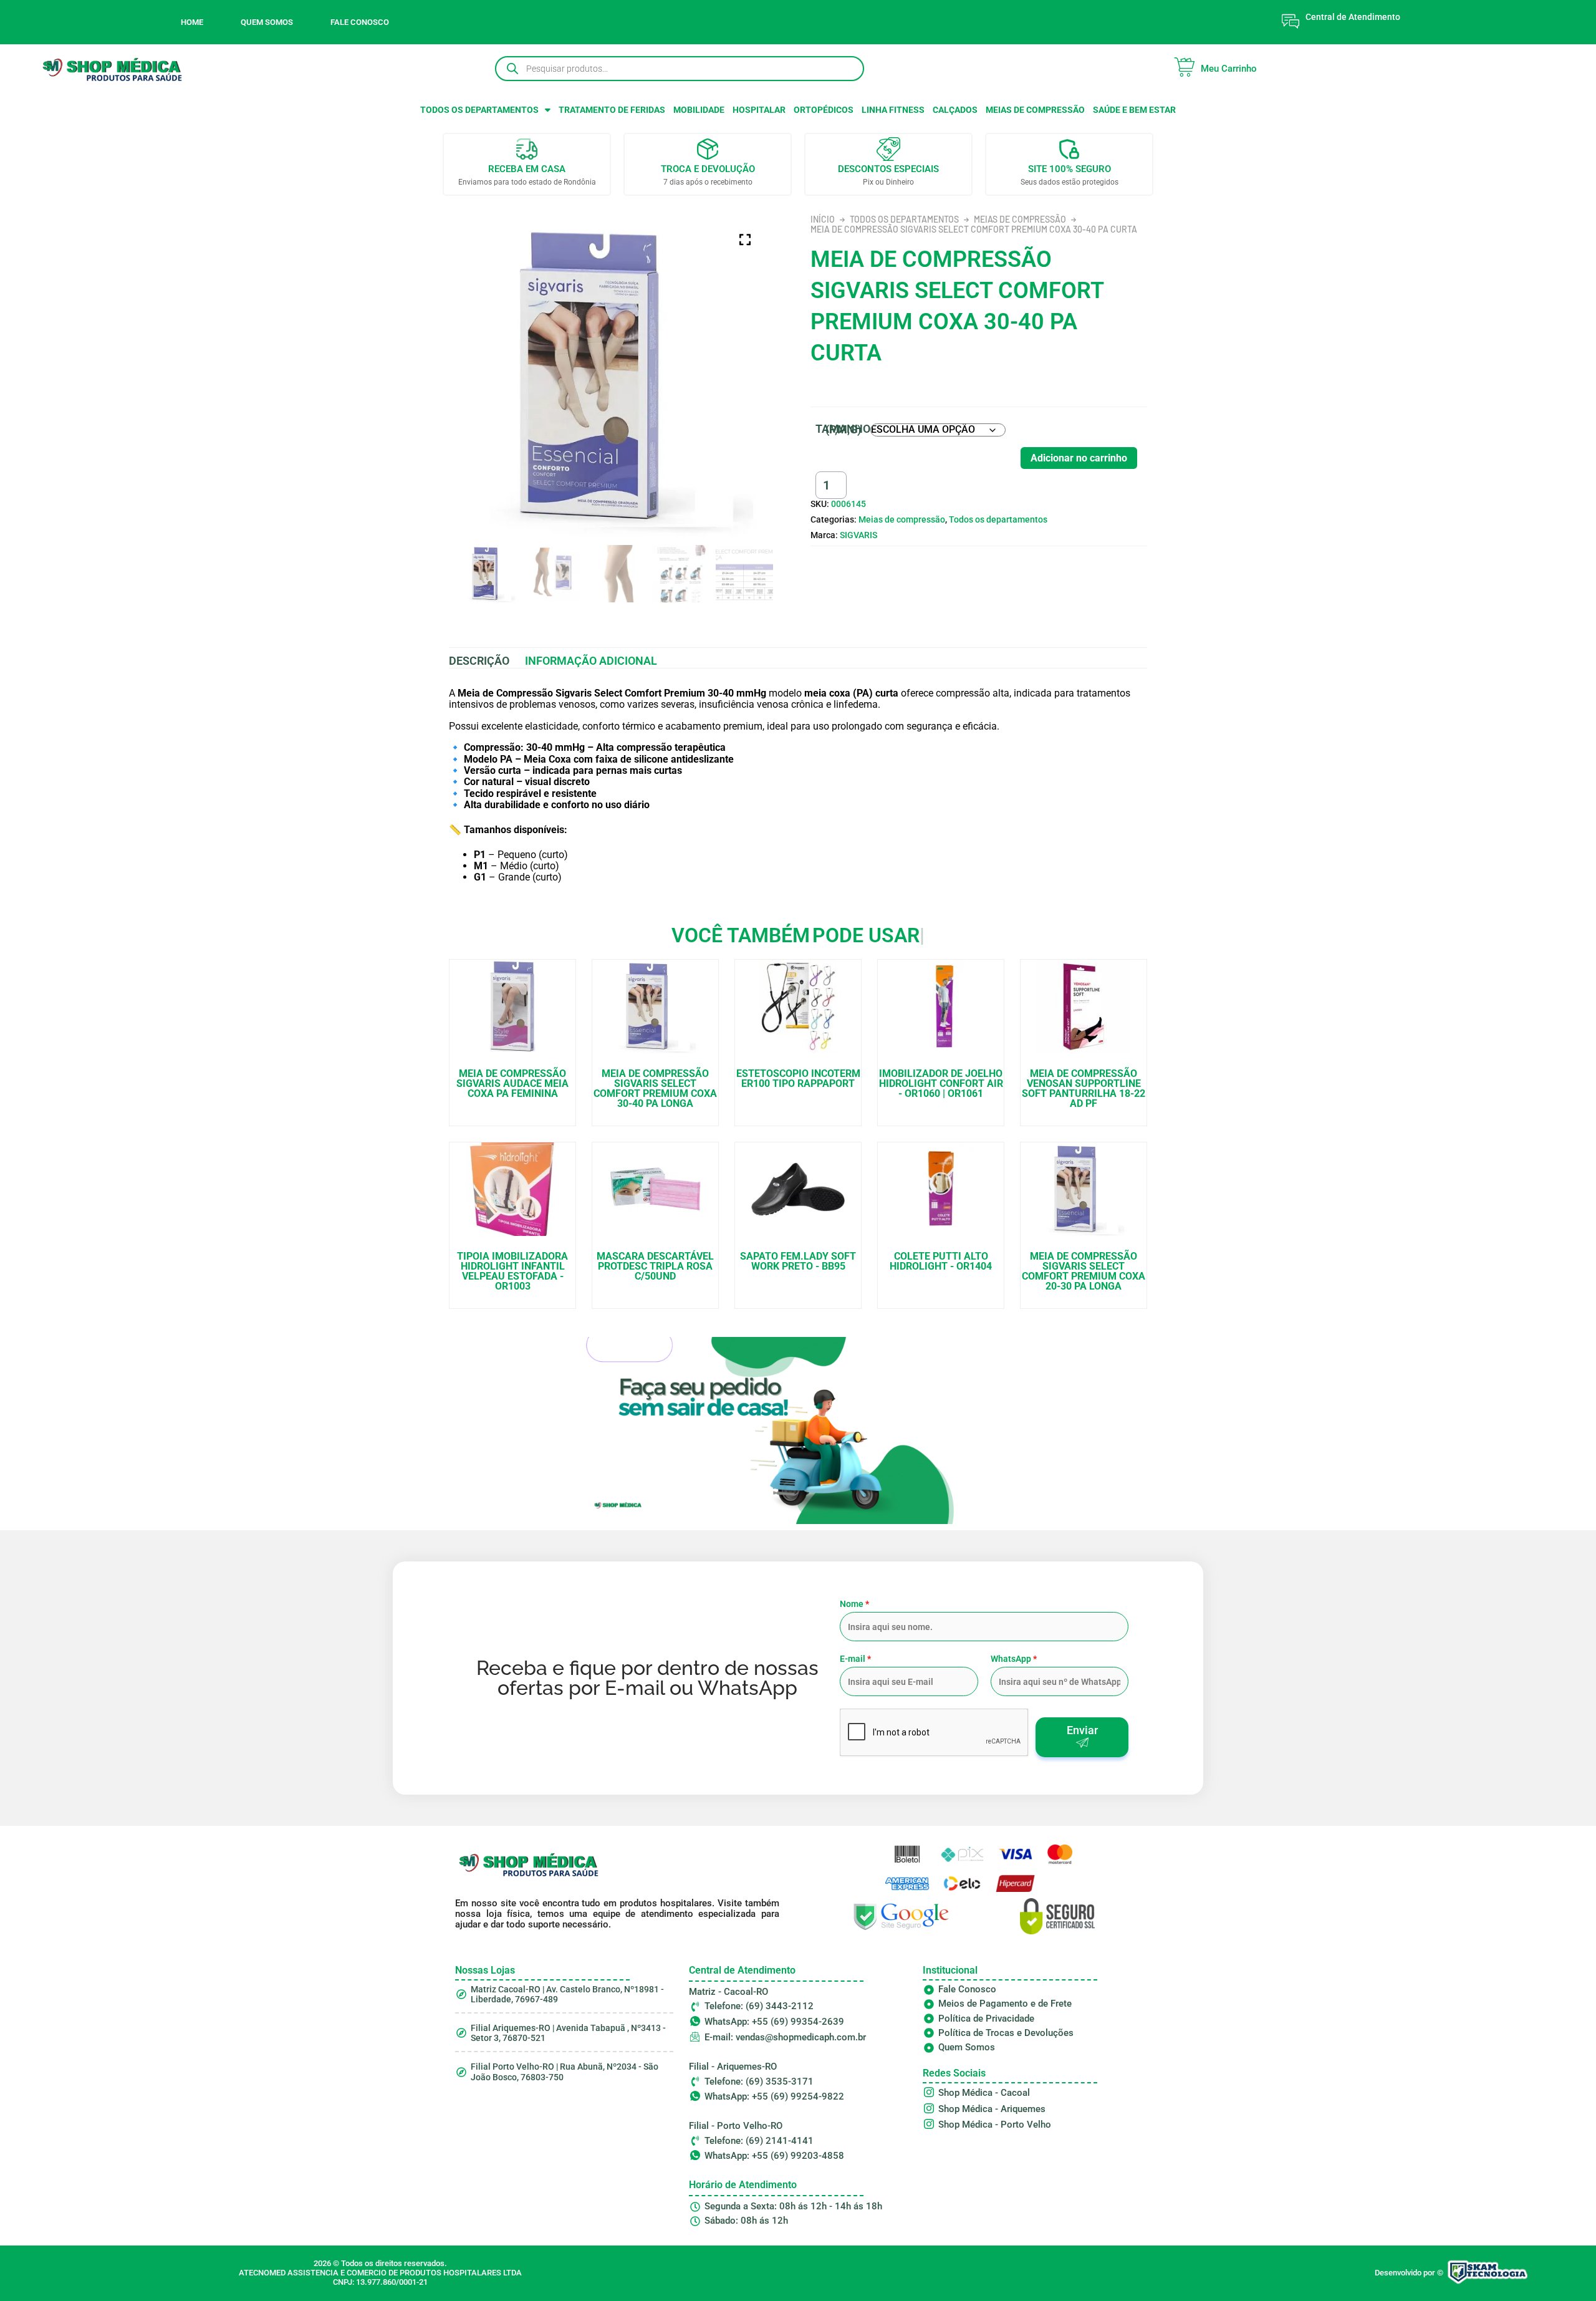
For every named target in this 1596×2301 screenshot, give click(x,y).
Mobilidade (699, 110)
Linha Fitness (893, 110)
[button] (485, 110)
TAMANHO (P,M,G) (843, 429)
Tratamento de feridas (612, 110)
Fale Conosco (360, 22)
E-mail (855, 1659)
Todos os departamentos (479, 110)
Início (823, 219)
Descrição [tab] (479, 661)
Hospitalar (759, 110)
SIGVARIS (858, 535)
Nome (854, 1604)
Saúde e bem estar (1134, 110)
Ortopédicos (824, 110)
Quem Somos (267, 22)
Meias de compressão (1035, 110)
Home (192, 22)
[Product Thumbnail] (745, 239)
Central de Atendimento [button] (1353, 17)
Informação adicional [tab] (591, 661)
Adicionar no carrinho (1079, 458)
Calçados (955, 110)
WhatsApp (1014, 1659)
